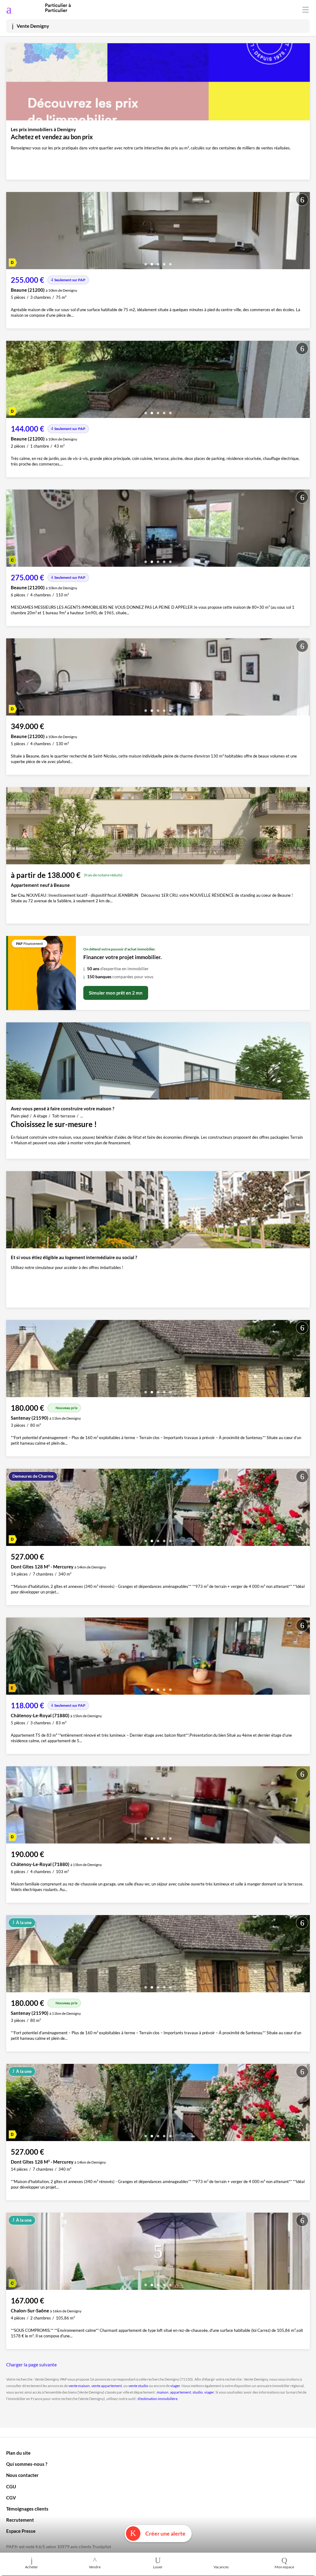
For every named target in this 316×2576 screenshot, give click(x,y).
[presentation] (12, 232)
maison (163, 2392)
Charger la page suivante (31, 2365)
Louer (158, 2567)
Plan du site (18, 2453)
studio (198, 2392)
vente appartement (107, 2386)
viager (175, 2386)
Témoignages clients (27, 2509)
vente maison (79, 2386)
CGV (11, 2498)
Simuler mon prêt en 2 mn (116, 993)
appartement (181, 2392)
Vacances (221, 2567)
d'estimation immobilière (158, 2399)
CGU (11, 2486)
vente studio (138, 2386)
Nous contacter (22, 2475)
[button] (146, 262)
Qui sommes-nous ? (27, 2464)
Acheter (31, 2567)
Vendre (95, 2567)
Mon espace (284, 2567)
